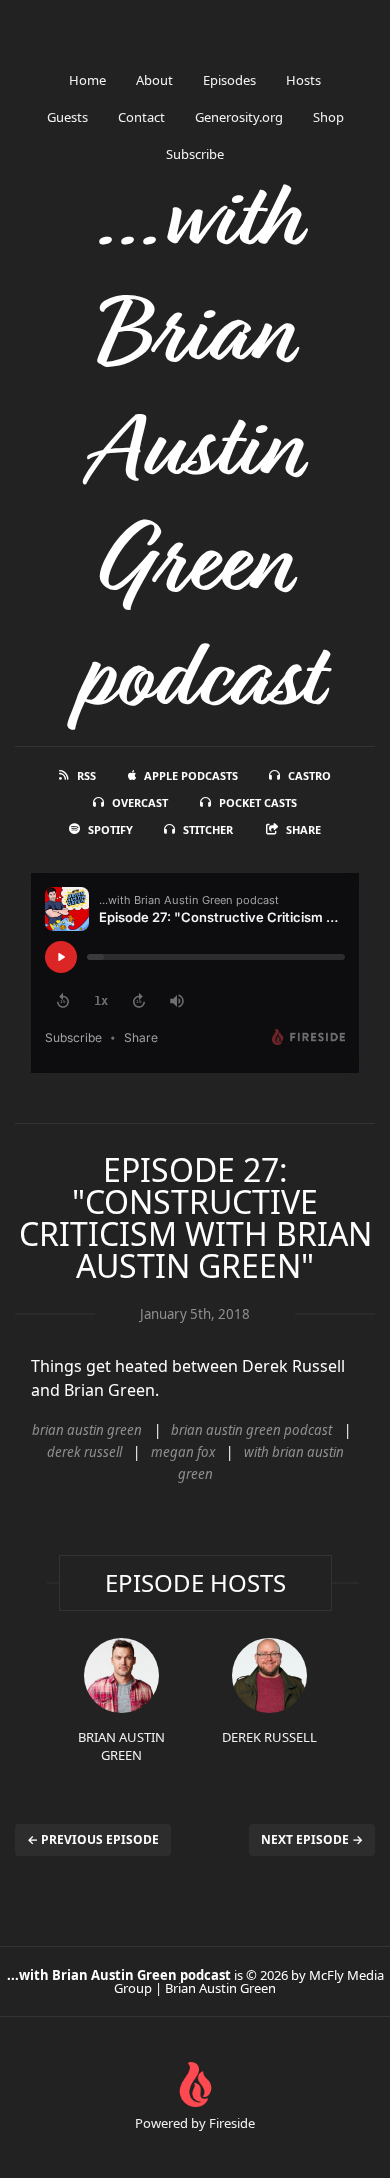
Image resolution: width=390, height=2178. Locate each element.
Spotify (110, 829)
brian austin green (87, 1430)
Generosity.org (239, 117)
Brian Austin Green (121, 1746)
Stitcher (208, 829)
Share (303, 829)
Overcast (140, 802)
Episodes (229, 80)
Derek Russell (269, 1737)
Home (87, 80)
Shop (328, 117)
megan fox (183, 1452)
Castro (309, 775)
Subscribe (195, 154)
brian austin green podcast (251, 1430)
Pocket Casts (258, 802)
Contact (141, 117)
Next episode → (312, 1839)
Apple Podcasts (191, 775)
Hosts (303, 80)
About (154, 80)
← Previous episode (93, 1839)
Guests (67, 117)
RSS (86, 775)
